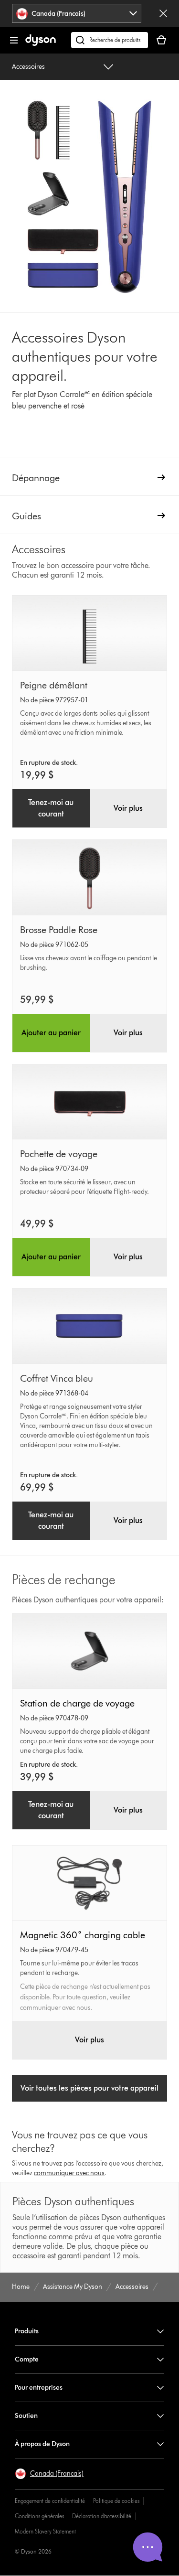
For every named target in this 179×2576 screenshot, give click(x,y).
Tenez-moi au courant (51, 808)
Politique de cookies (116, 2501)
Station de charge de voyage (77, 1703)
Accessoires (28, 67)
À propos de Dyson (42, 2444)
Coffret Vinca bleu (57, 1378)
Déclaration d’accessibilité (102, 2516)
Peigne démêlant (54, 685)
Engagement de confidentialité (50, 2501)
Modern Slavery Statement (45, 2531)
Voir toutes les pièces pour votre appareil (89, 2088)
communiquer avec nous (69, 2173)
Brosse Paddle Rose (59, 930)
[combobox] (76, 13)
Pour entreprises (39, 2388)
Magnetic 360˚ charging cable (83, 1935)
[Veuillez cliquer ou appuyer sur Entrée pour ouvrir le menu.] (14, 40)
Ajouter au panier (51, 1033)
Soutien (26, 2416)
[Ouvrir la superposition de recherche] (110, 40)
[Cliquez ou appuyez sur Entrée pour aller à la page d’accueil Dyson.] (41, 44)
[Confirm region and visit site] (163, 13)
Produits (27, 2331)
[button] (49, 2474)
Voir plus (128, 808)
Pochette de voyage (59, 1154)
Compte (27, 2359)
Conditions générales (39, 2516)
